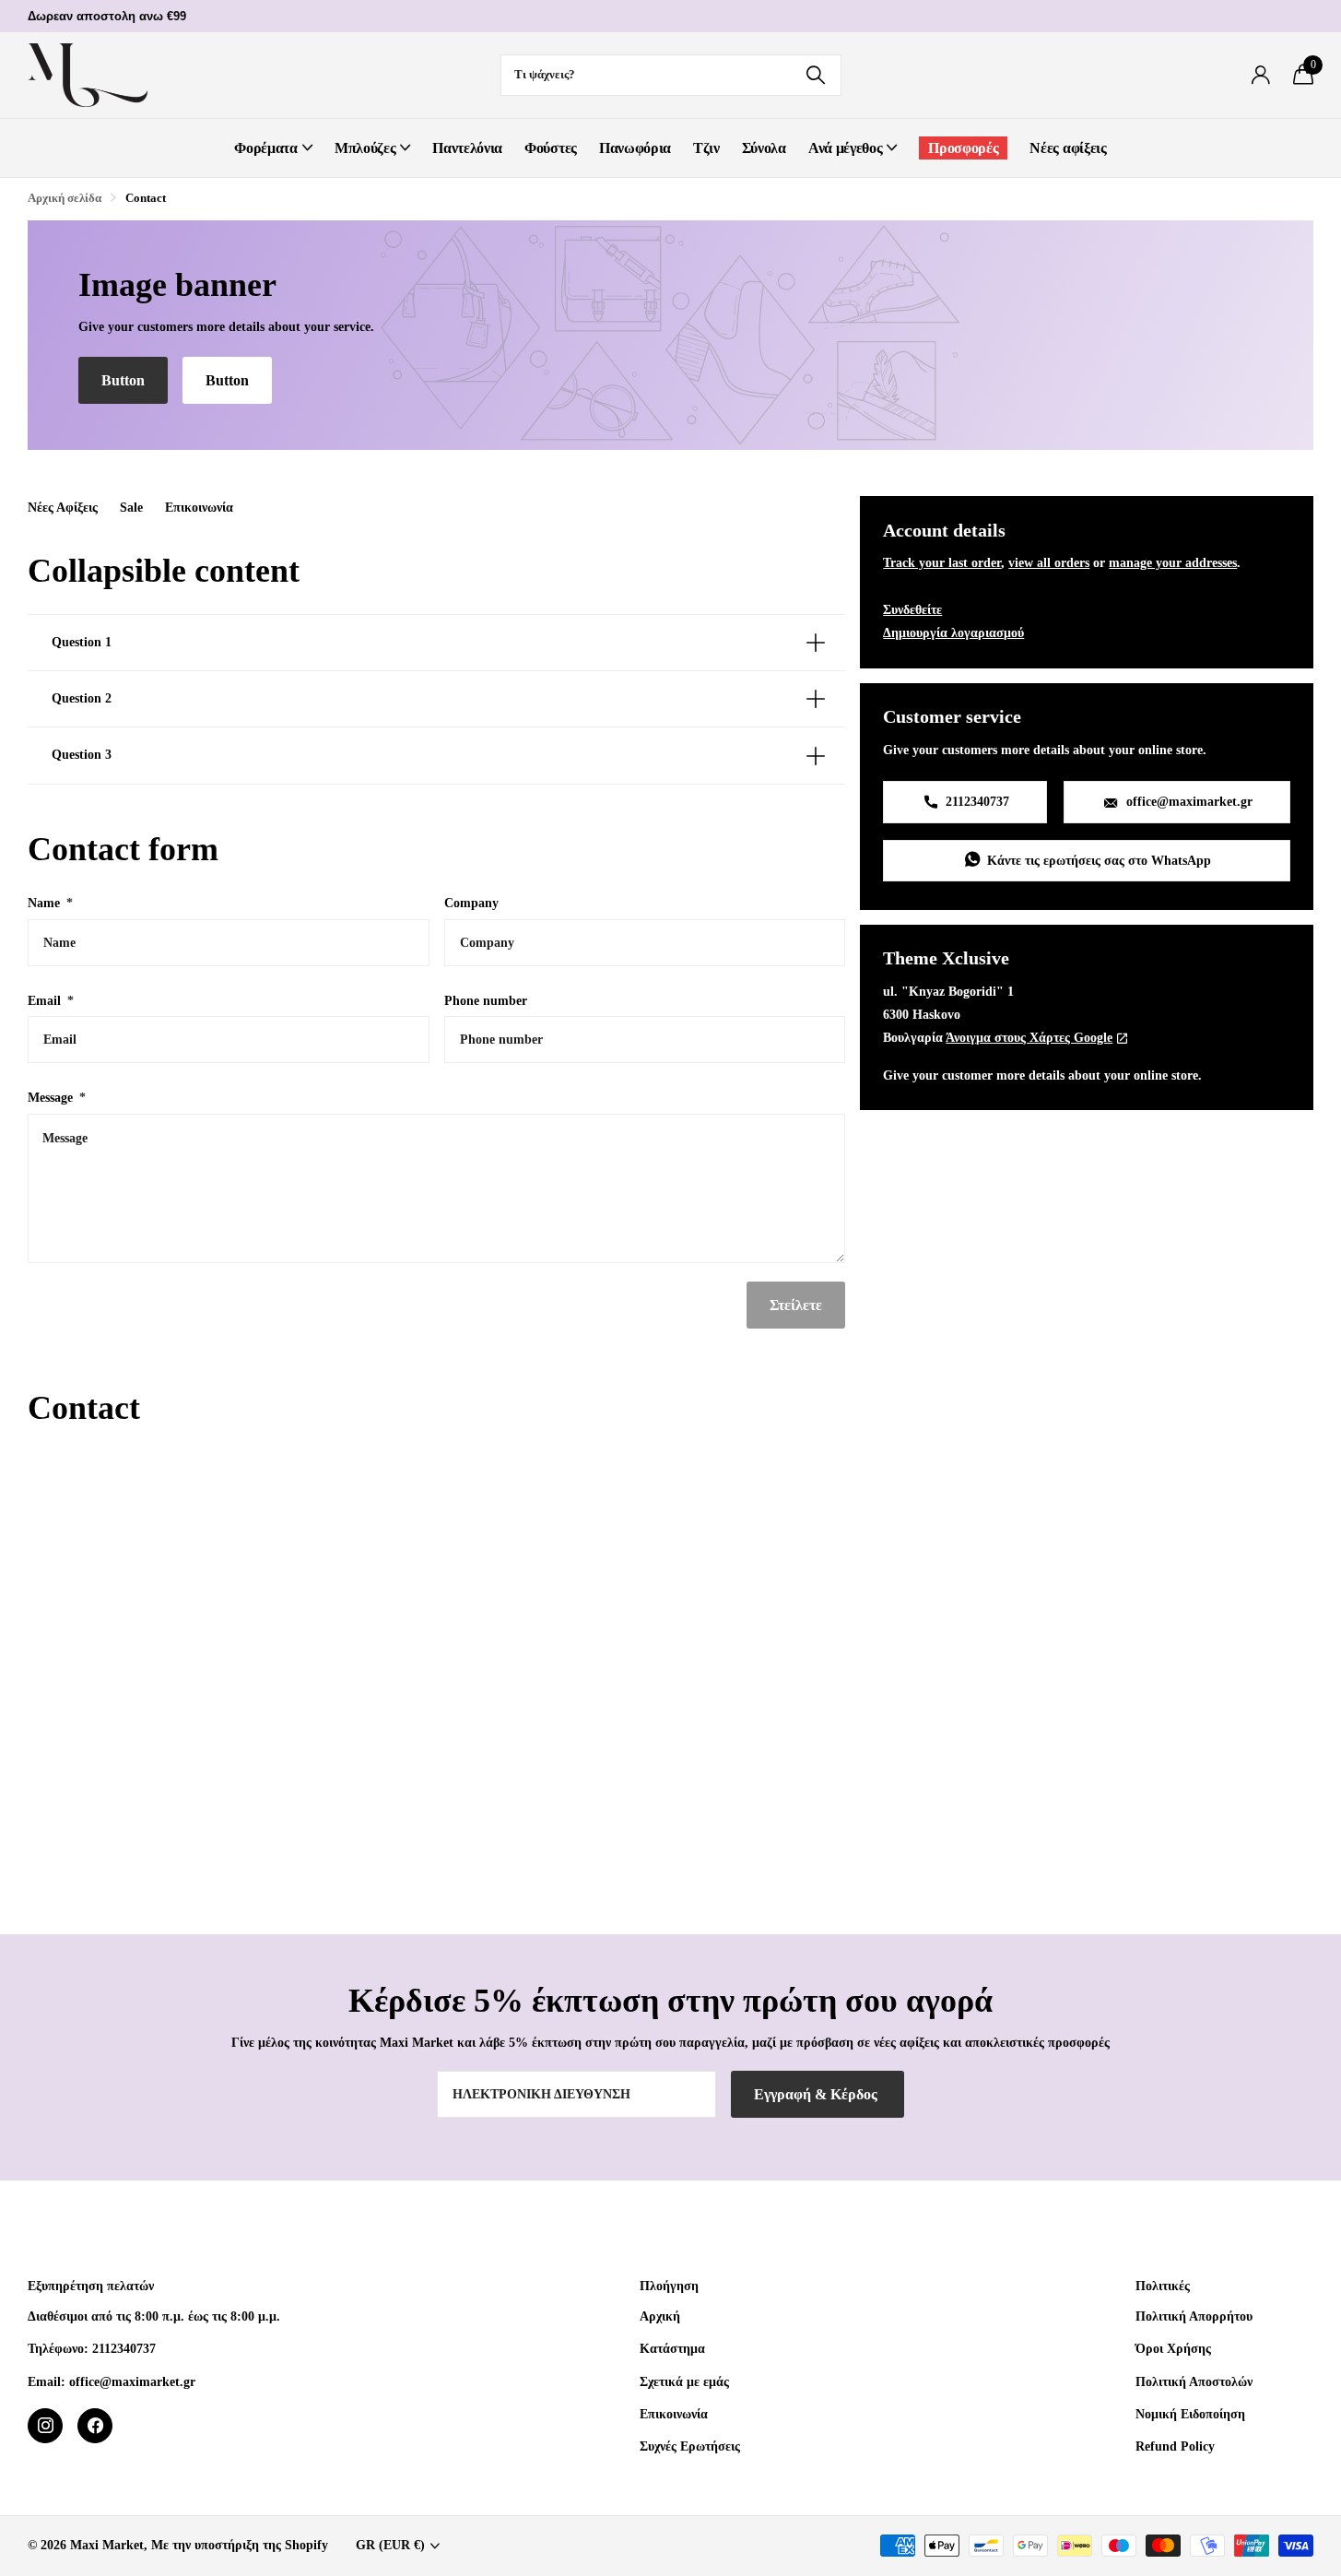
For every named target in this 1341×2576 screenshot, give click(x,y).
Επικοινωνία (199, 507)
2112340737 (976, 801)
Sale (131, 507)
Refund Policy (1175, 2446)
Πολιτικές (1163, 2286)
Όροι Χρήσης (1173, 2348)
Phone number (486, 1000)
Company (471, 903)
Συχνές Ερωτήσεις (690, 2446)
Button (123, 380)
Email (51, 1000)
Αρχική (660, 2316)
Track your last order (942, 562)
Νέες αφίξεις (1068, 148)
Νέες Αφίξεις (63, 507)
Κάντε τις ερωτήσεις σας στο (1097, 860)
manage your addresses (1173, 562)
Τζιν (706, 148)
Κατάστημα (672, 2348)
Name (50, 903)
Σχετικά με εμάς (684, 2381)
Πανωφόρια (635, 148)
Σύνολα (764, 148)
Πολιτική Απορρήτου (1194, 2316)
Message (57, 1097)
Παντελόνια (467, 148)
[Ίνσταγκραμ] (45, 2426)
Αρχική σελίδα (65, 198)
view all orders (1049, 562)
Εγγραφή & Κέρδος (818, 2094)
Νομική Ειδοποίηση (1190, 2414)
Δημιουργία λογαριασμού (953, 632)
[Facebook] (95, 2426)
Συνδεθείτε (912, 609)
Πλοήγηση (669, 2286)
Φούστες (551, 148)
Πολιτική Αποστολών (1194, 2381)
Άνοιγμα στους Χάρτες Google (1029, 1037)
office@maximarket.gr (1188, 801)
